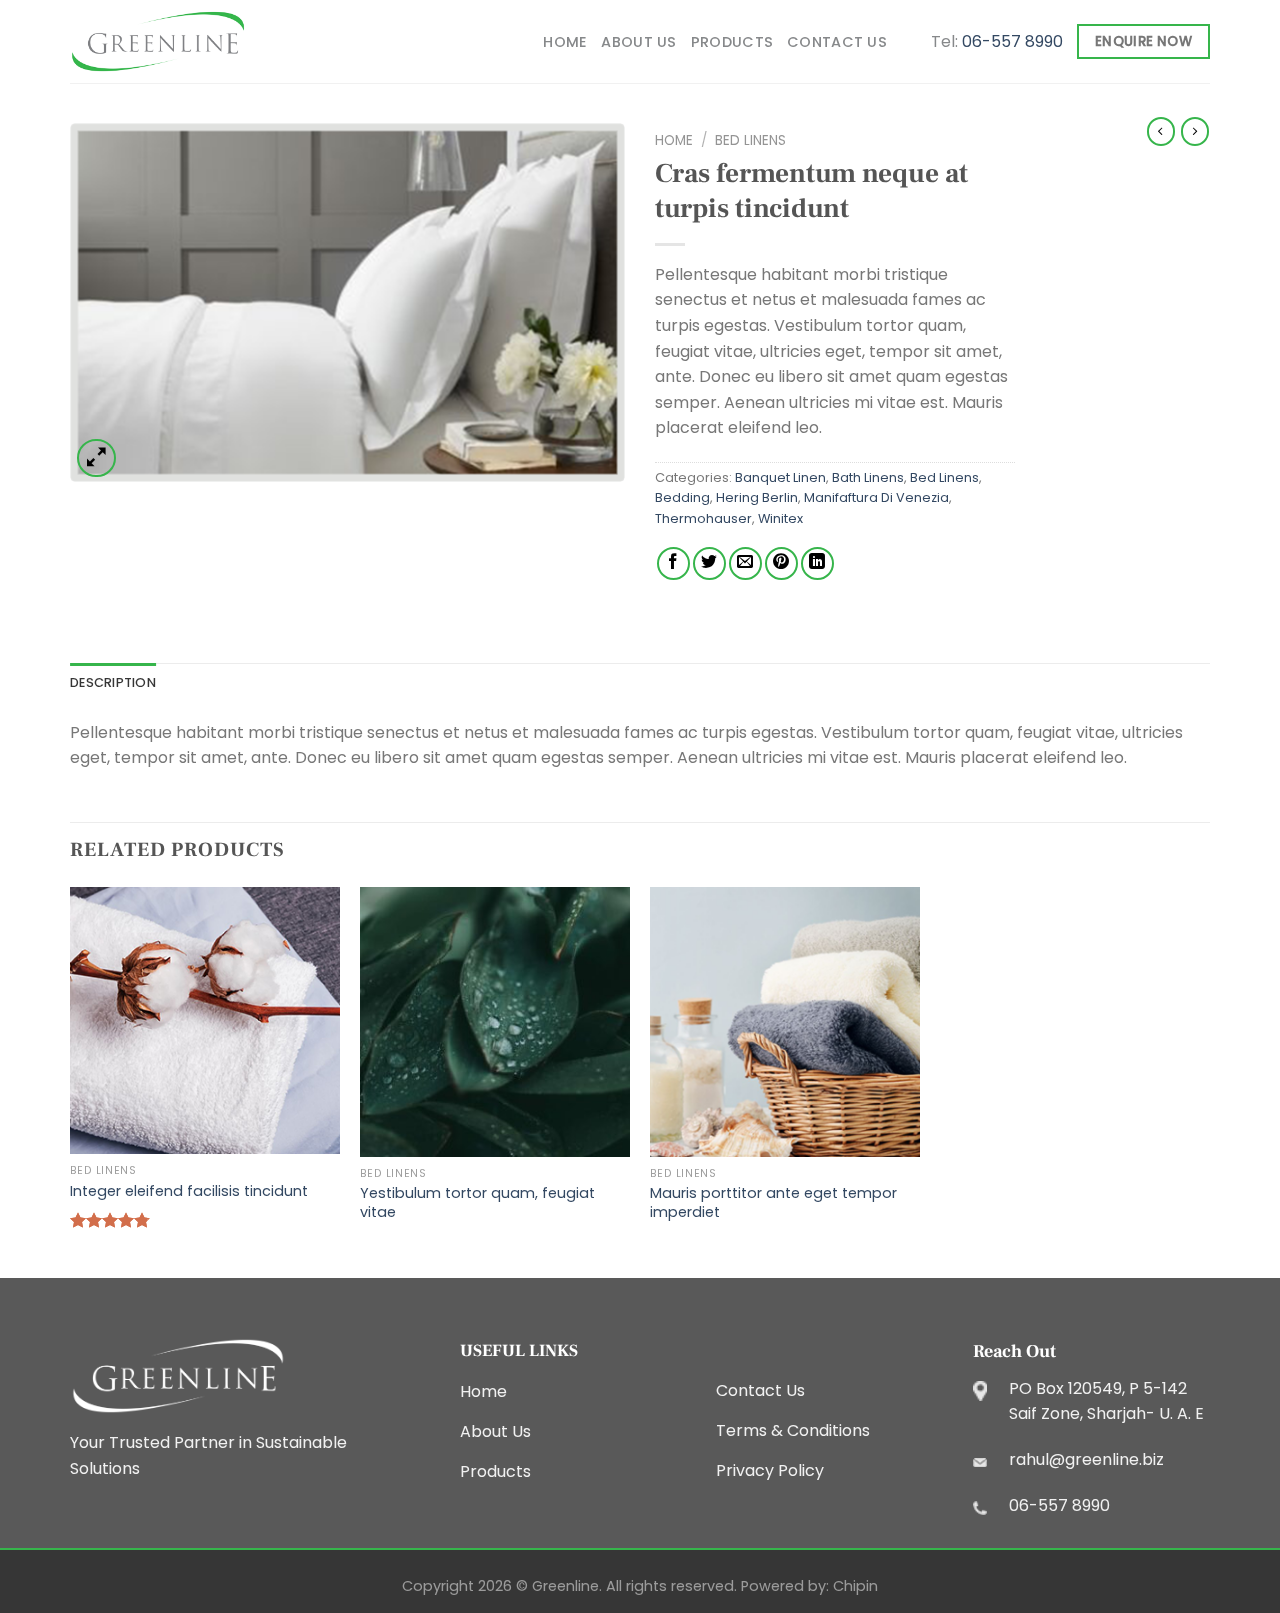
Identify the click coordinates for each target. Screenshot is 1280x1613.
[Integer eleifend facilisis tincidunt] (205, 1021)
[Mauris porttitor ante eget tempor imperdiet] (785, 1022)
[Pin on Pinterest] (781, 563)
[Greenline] (158, 41)
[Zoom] (96, 458)
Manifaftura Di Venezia (876, 497)
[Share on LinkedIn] (817, 563)
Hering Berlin (757, 497)
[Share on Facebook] (673, 563)
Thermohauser (703, 518)
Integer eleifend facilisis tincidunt (189, 1191)
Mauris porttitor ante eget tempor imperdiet (773, 1202)
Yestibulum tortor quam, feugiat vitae (477, 1202)
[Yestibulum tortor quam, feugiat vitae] (495, 1022)
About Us (638, 42)
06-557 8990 (1012, 41)
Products (732, 42)
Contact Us (837, 42)
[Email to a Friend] (745, 563)
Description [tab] (113, 682)
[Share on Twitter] (709, 563)
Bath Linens (868, 477)
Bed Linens (750, 140)
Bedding (682, 497)
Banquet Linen (780, 477)
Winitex (780, 518)
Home (565, 42)
